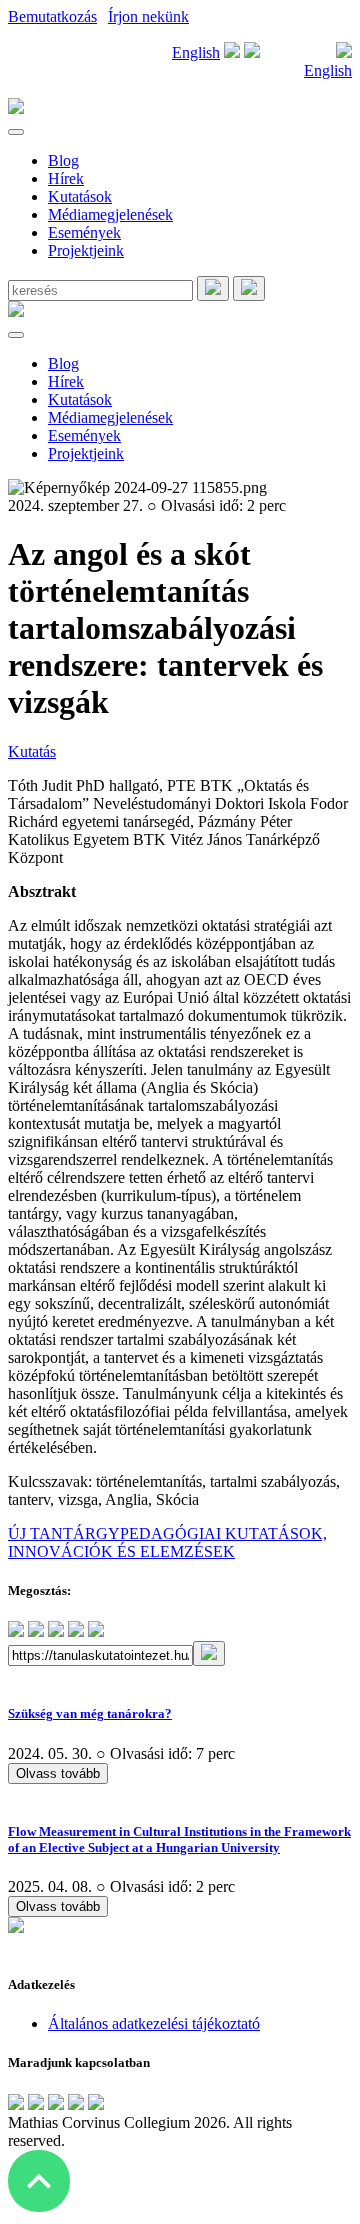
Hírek (66, 178)
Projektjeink (86, 250)
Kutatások (80, 196)
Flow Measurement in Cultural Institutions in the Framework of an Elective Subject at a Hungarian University (179, 1839)
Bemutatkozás (52, 16)
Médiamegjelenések (110, 214)
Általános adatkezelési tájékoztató (154, 2023)
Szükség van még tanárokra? (90, 1713)
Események (84, 232)
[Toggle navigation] (16, 132)
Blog (63, 160)
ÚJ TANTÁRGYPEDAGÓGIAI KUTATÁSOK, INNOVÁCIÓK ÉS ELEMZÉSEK (167, 1542)
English (196, 52)
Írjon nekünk (148, 16)
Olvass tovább (58, 1773)
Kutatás (32, 751)
